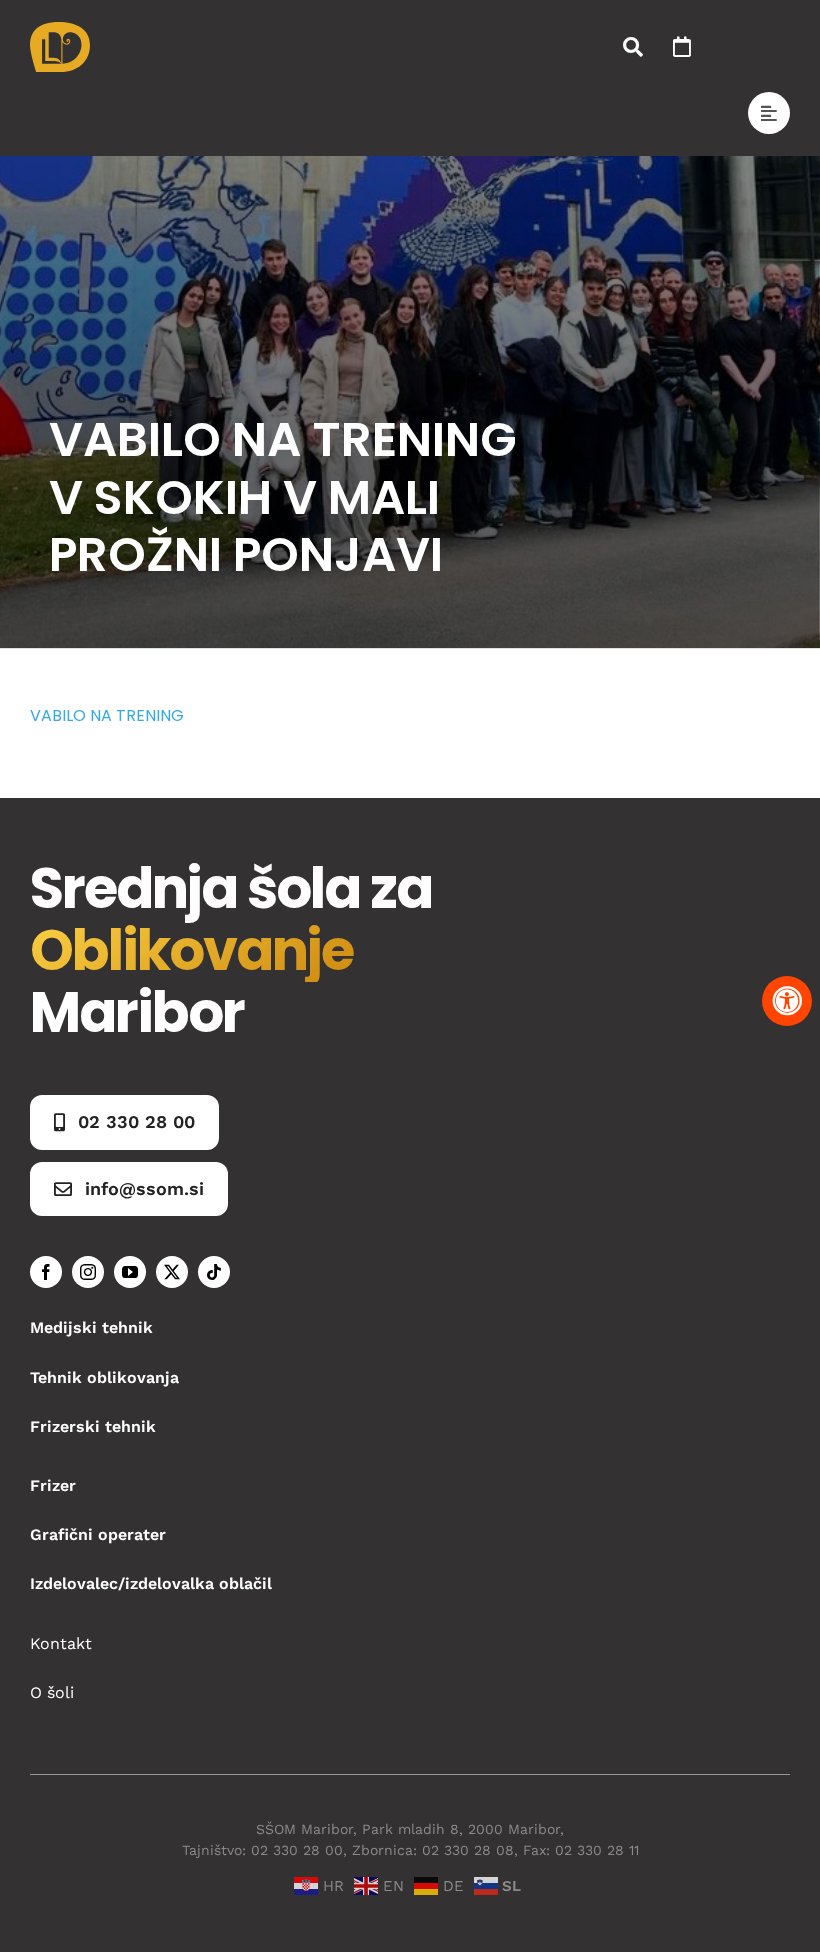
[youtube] (130, 1272)
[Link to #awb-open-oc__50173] (633, 47)
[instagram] (88, 1272)
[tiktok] (214, 1272)
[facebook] (46, 1272)
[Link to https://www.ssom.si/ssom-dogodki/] (682, 47)
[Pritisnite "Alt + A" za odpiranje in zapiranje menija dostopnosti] (787, 1001)
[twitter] (172, 1272)
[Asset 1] (60, 29)
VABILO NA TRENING (107, 715)
